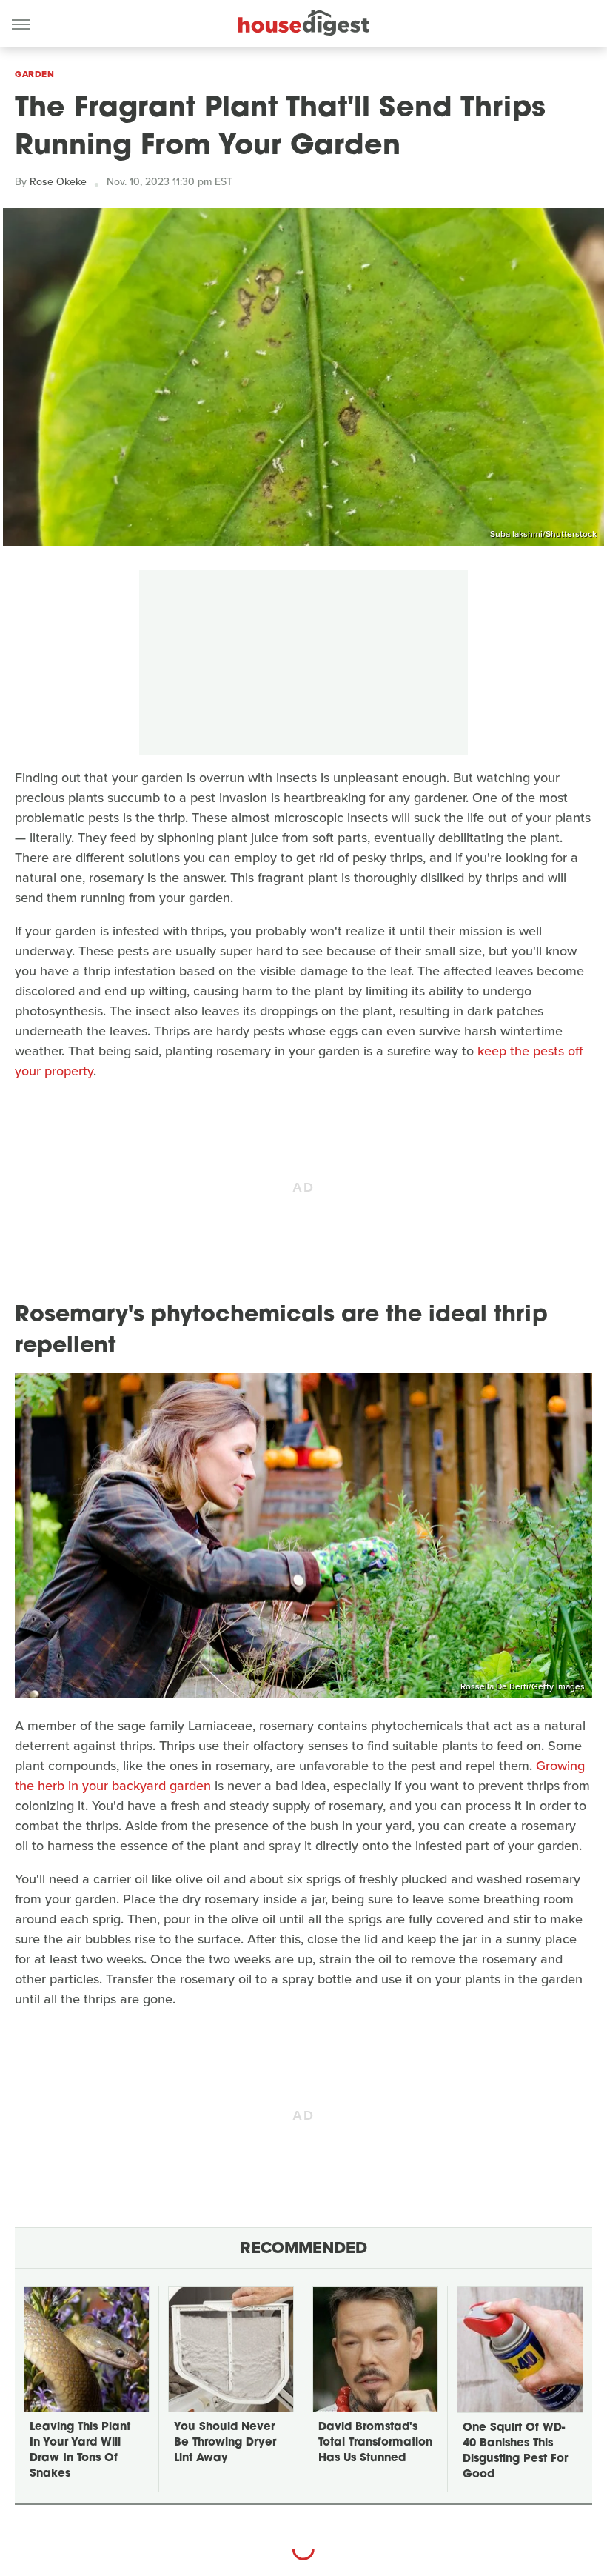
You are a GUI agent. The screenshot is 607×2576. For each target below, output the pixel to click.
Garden (34, 74)
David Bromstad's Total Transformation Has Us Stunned (375, 2443)
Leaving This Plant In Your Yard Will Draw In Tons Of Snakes (80, 2451)
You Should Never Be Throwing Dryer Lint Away (225, 2443)
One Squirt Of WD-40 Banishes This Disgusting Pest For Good (515, 2452)
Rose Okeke (58, 182)
